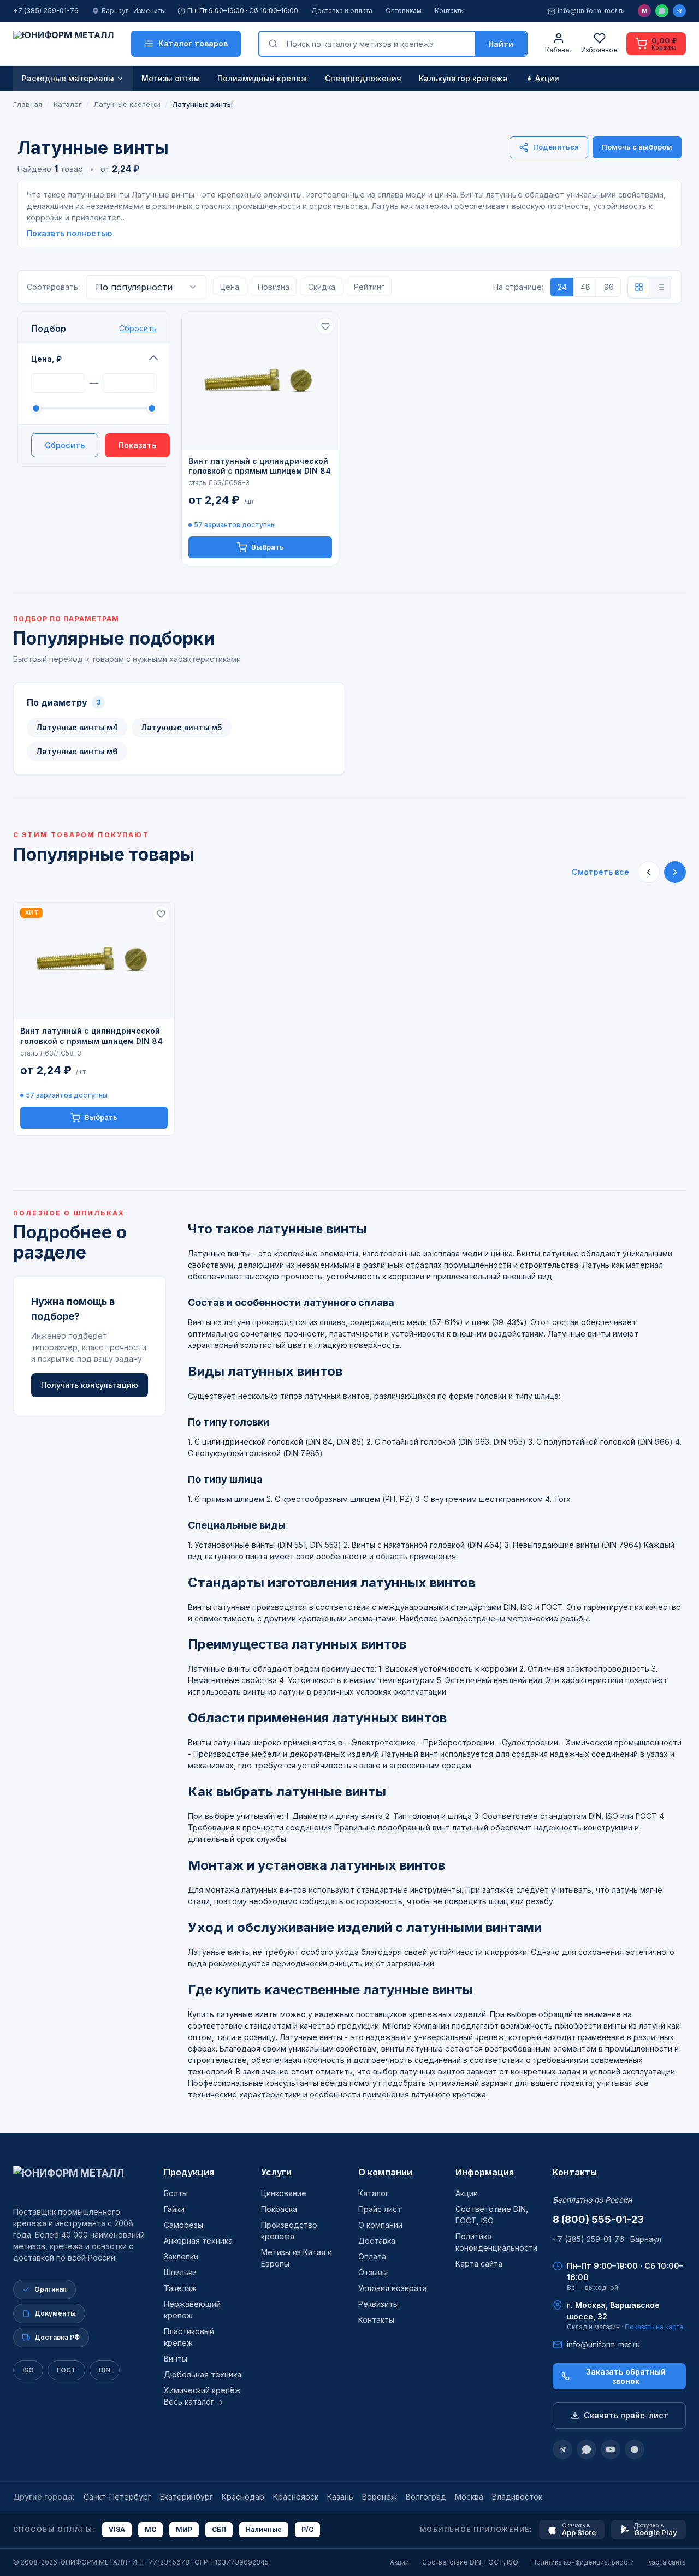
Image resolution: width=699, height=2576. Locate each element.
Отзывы (373, 2272)
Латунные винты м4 (77, 727)
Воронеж (380, 2497)
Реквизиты (378, 2304)
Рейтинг (369, 287)
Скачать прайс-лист (626, 2415)
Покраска (279, 2209)
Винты (176, 2359)
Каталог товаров (193, 43)
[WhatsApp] (662, 11)
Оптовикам (404, 11)
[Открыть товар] (260, 381)
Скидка (322, 287)
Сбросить (138, 328)
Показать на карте (654, 2327)
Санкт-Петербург (117, 2497)
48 (585, 287)
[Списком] (661, 287)
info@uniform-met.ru (591, 11)
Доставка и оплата (342, 11)
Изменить (149, 11)
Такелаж (180, 2288)
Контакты (450, 11)
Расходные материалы (68, 78)
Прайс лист (380, 2209)
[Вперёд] (675, 872)
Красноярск (296, 2497)
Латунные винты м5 (182, 727)
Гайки (174, 2209)
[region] (349, 1018)
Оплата (372, 2256)
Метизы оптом (171, 78)
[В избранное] (325, 326)
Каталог (374, 2193)
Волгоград (426, 2497)
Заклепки (181, 2256)
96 (609, 287)
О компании (385, 2172)
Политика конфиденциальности (583, 2562)
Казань (340, 2497)
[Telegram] (679, 11)
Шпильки (180, 2272)
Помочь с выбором (637, 147)
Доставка (377, 2241)
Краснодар (243, 2497)
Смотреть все (600, 872)
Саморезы (183, 2225)
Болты (176, 2193)
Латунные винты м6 (77, 751)
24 (562, 287)
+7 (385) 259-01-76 (46, 11)
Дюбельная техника (203, 2374)
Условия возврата (393, 2288)
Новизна (274, 287)
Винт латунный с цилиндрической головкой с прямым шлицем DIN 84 (260, 466)
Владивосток (517, 2497)
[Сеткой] (639, 287)
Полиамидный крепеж (262, 78)
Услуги (276, 2172)
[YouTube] (611, 2449)
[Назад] (649, 872)
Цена (230, 287)
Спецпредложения (363, 78)
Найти (501, 44)
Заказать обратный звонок (626, 2376)
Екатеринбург (186, 2497)
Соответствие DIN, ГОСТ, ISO (470, 2562)
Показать (137, 445)
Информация (485, 2172)
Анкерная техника (198, 2241)
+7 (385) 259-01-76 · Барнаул (607, 2239)
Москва (469, 2497)
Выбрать (268, 547)
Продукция (189, 2172)
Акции (547, 78)
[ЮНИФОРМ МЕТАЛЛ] (63, 44)
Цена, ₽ (46, 359)
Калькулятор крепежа (463, 78)
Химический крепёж (202, 2390)
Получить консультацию (90, 1384)
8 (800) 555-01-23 (598, 2219)
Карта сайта (479, 2264)
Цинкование (284, 2193)
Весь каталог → (194, 2402)
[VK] (635, 2449)
